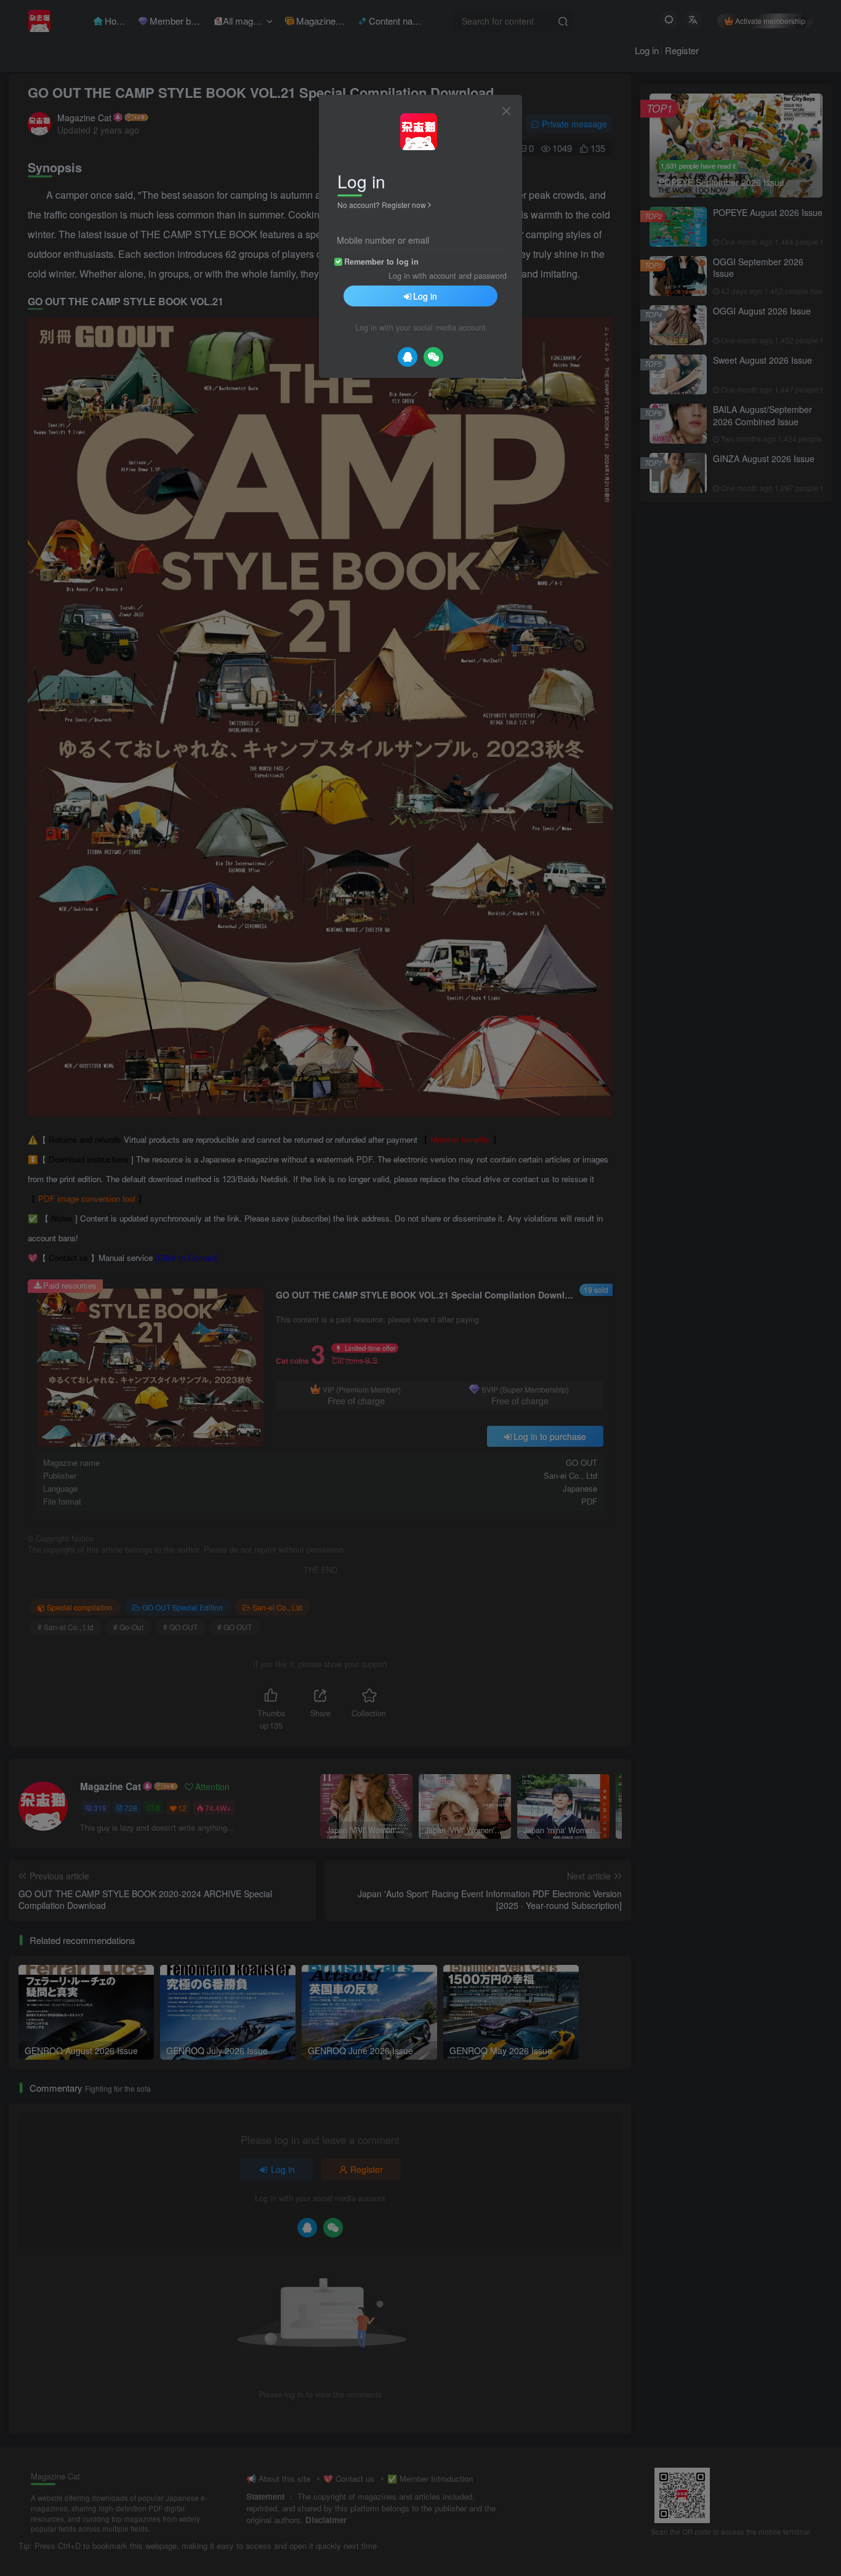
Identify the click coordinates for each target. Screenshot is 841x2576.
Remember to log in (381, 262)
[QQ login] (408, 357)
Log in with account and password (448, 276)
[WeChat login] (433, 357)
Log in (425, 296)
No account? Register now (382, 205)
